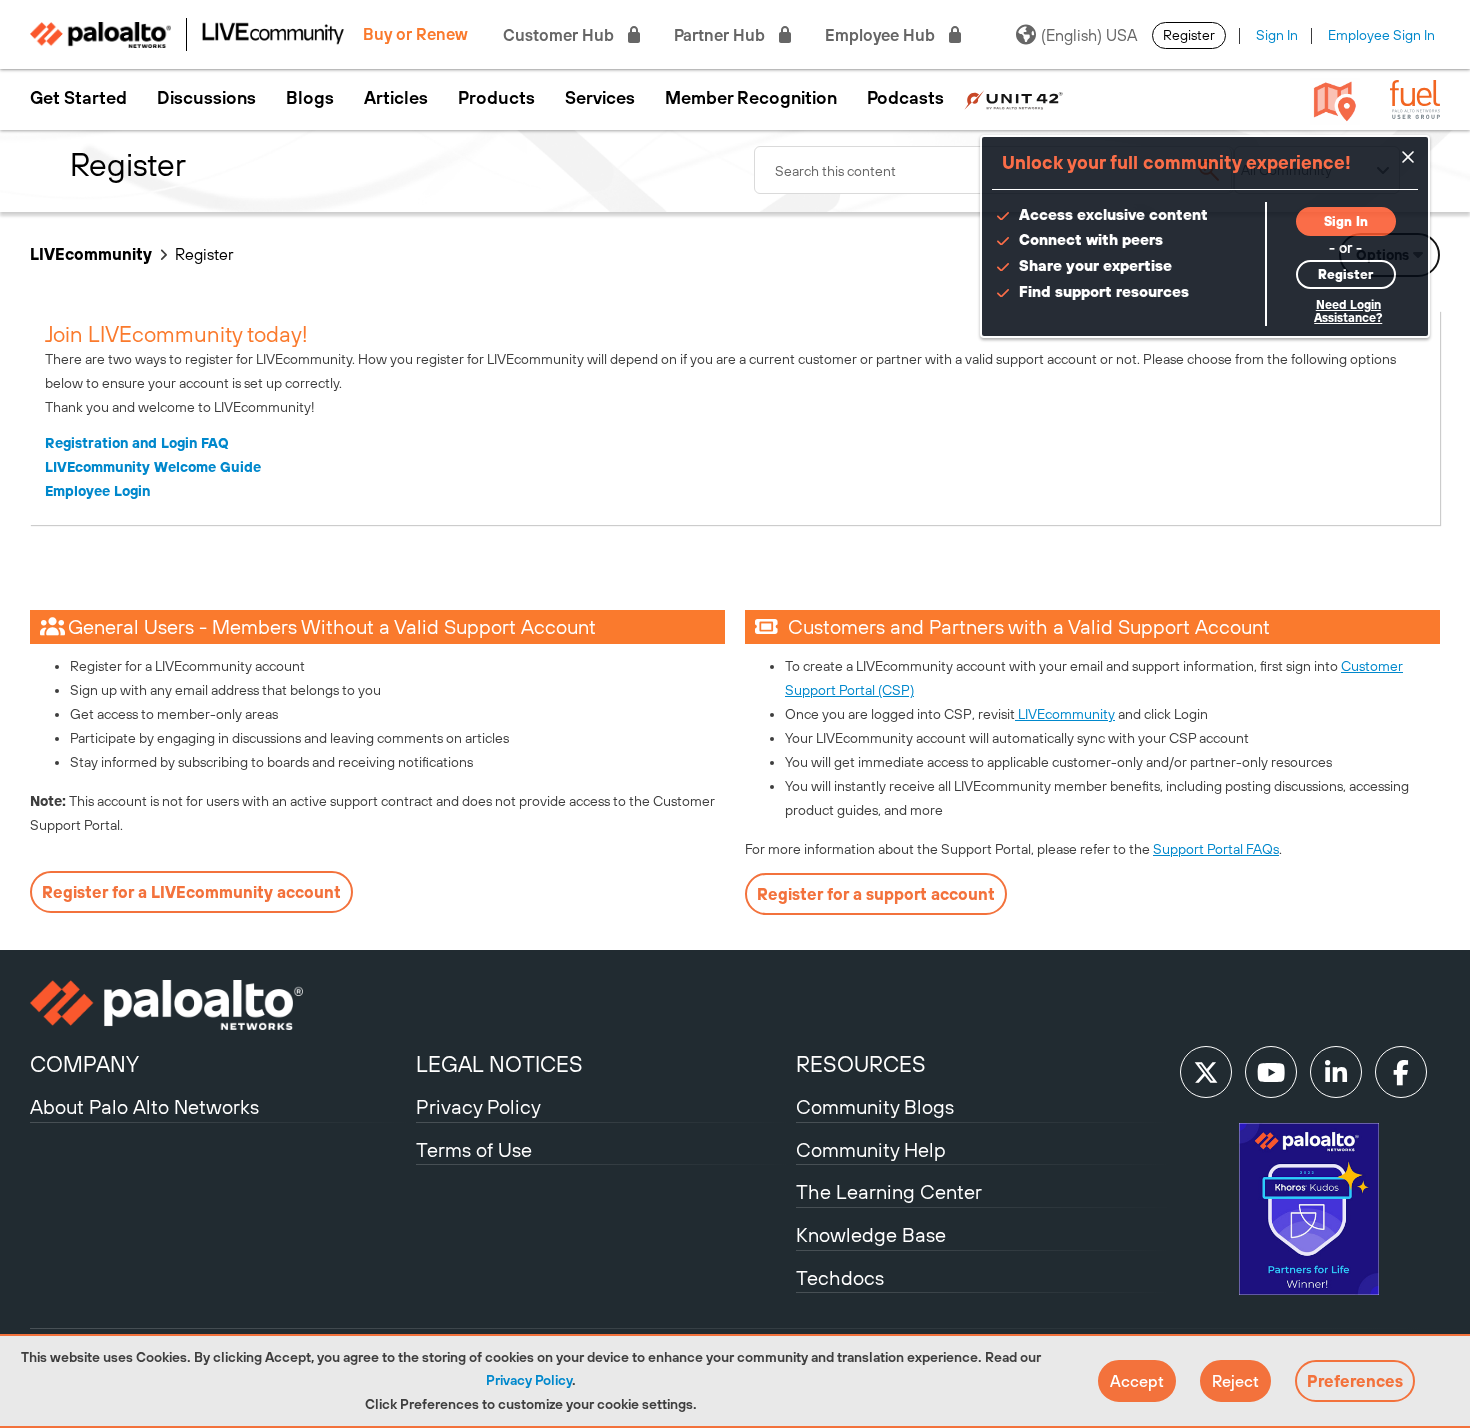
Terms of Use (474, 1149)
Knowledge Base (871, 1234)
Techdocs (840, 1277)
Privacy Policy (529, 1380)
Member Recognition (751, 98)
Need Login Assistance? (1348, 311)
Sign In (1277, 35)
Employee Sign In (1381, 35)
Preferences (1355, 1381)
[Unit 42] (1013, 98)
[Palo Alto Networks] (220, 1005)
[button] (1137, 1381)
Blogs (310, 98)
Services (600, 98)
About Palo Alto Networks (144, 1106)
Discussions (206, 98)
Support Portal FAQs (1216, 849)
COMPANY (84, 1064)
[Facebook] (1401, 1072)
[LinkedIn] (1336, 1072)
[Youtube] (1271, 1072)
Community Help (871, 1149)
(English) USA (1089, 35)
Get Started (78, 98)
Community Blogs (875, 1106)
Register (1189, 35)
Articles (396, 98)
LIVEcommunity (91, 254)
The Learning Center (889, 1191)
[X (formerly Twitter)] (1206, 1072)
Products (496, 98)
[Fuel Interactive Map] (1335, 100)
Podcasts (905, 98)
